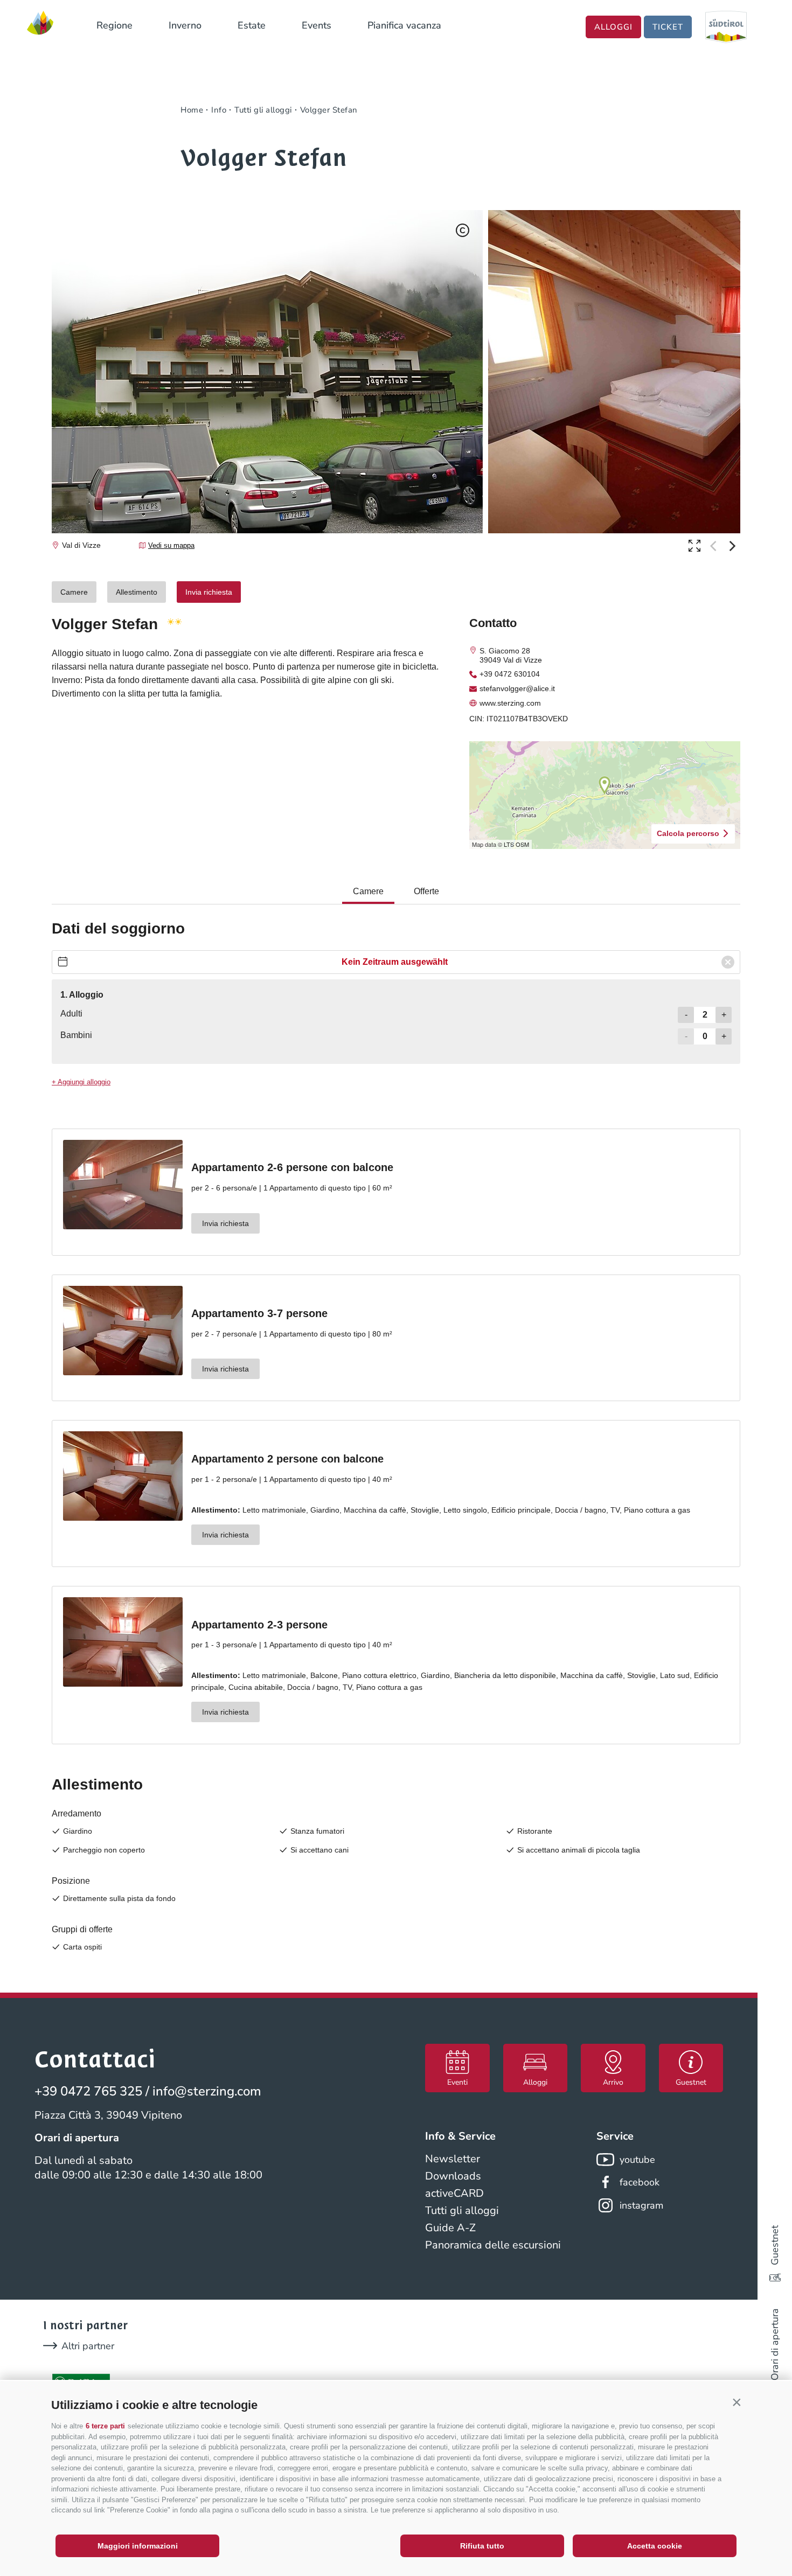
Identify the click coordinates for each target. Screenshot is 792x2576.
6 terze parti (105, 2426)
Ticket (668, 27)
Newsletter (453, 2159)
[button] (737, 2403)
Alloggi (613, 27)
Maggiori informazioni (138, 2546)
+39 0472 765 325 (88, 2091)
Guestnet (775, 2245)
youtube (637, 2160)
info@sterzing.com (207, 2091)
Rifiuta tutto (482, 2546)
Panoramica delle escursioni (493, 2245)
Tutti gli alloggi (462, 2211)
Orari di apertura (775, 2344)
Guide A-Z (450, 2228)
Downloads (453, 2176)
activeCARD (454, 2193)
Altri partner (88, 2346)
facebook (640, 2182)
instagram (641, 2205)
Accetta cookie (655, 2546)
